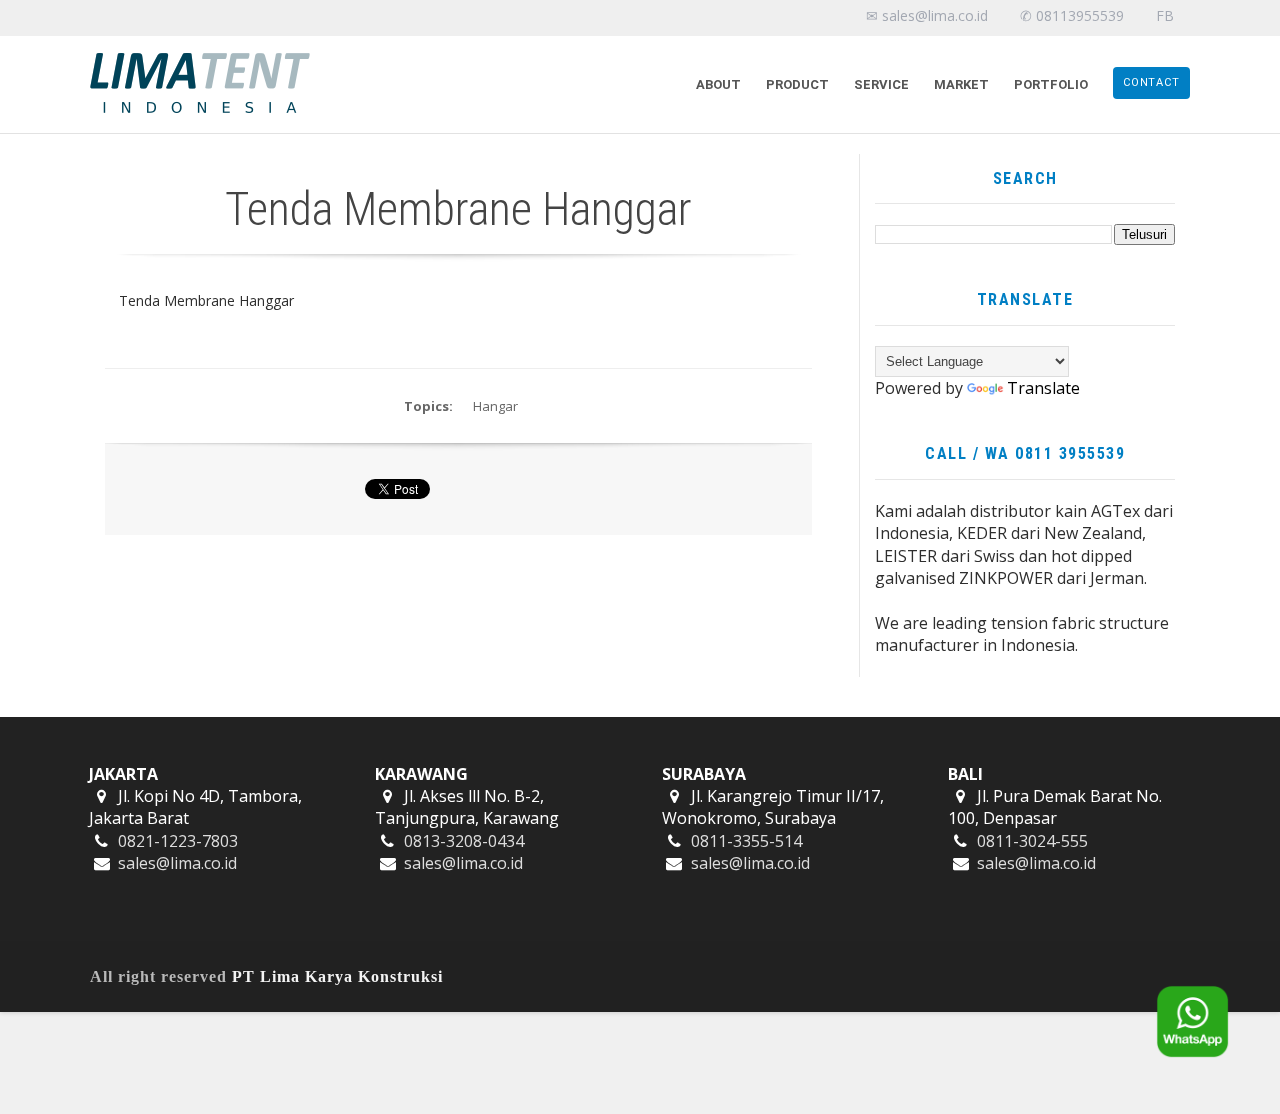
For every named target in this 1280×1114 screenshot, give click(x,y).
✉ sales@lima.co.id (927, 15)
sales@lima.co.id (177, 863)
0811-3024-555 (1032, 841)
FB (1165, 15)
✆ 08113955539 (1072, 15)
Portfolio (1051, 84)
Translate (1043, 388)
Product (797, 84)
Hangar (495, 406)
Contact (1151, 82)
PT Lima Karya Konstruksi (337, 976)
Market (961, 84)
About (718, 84)
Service (881, 84)
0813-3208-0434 (464, 841)
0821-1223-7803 (178, 841)
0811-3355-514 (746, 841)
